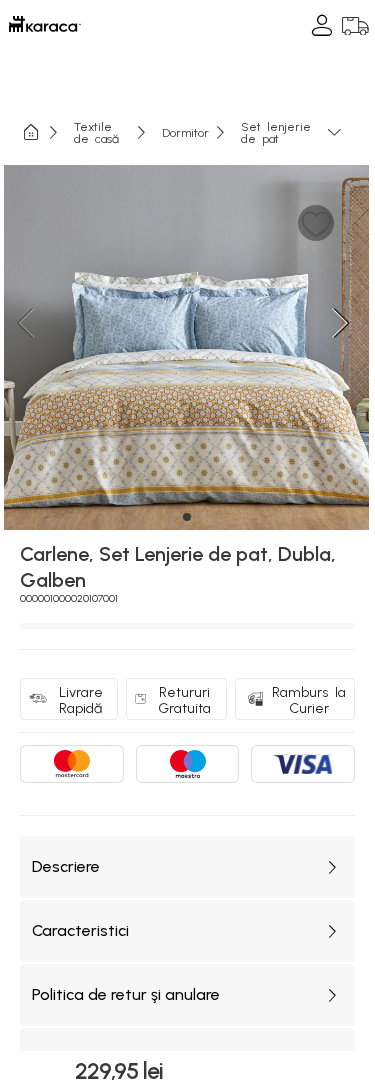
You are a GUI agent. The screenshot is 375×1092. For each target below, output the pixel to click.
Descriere (66, 866)
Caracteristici (80, 930)
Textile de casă (96, 132)
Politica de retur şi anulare (126, 994)
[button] (316, 223)
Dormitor (185, 132)
